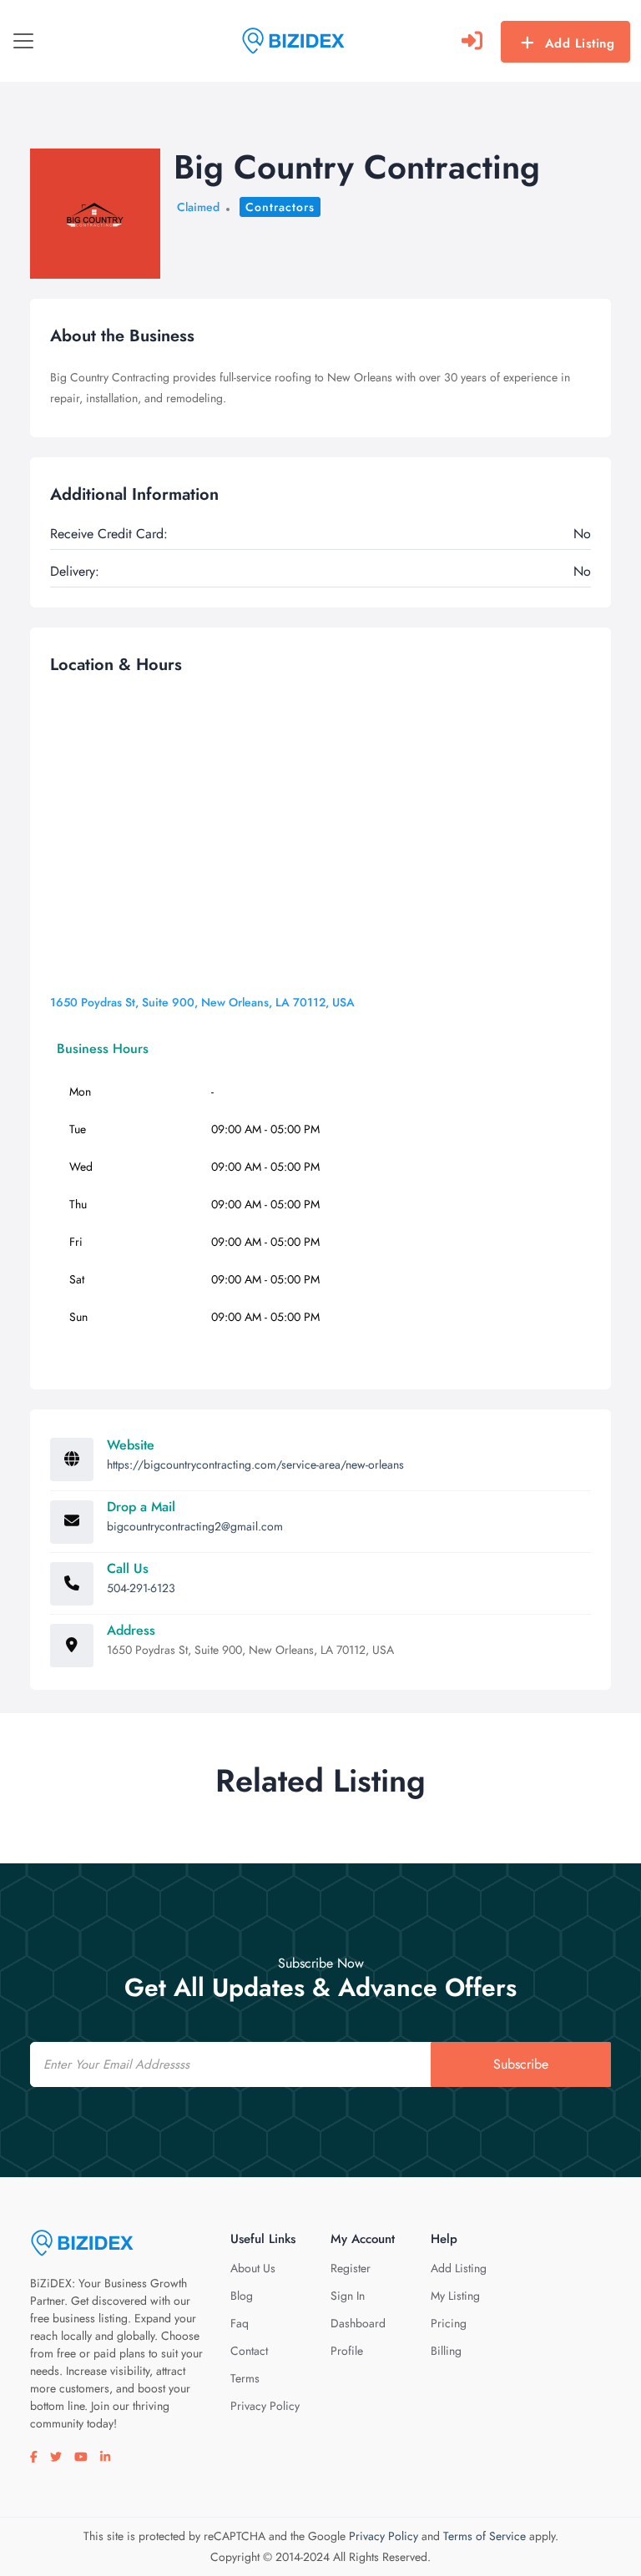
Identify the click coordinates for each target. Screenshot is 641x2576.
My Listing (455, 2296)
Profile (347, 2351)
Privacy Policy (265, 2406)
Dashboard (358, 2323)
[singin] (472, 41)
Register (351, 2268)
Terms (245, 2378)
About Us (253, 2268)
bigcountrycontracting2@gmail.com (195, 1526)
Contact (249, 2351)
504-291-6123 (141, 1588)
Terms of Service (485, 2536)
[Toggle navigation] (23, 41)
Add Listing (580, 43)
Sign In (348, 2296)
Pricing (449, 2323)
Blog (242, 2296)
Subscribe (521, 2064)
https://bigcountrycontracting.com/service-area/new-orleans (255, 1464)
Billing (446, 2351)
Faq (240, 2323)
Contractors (280, 207)
